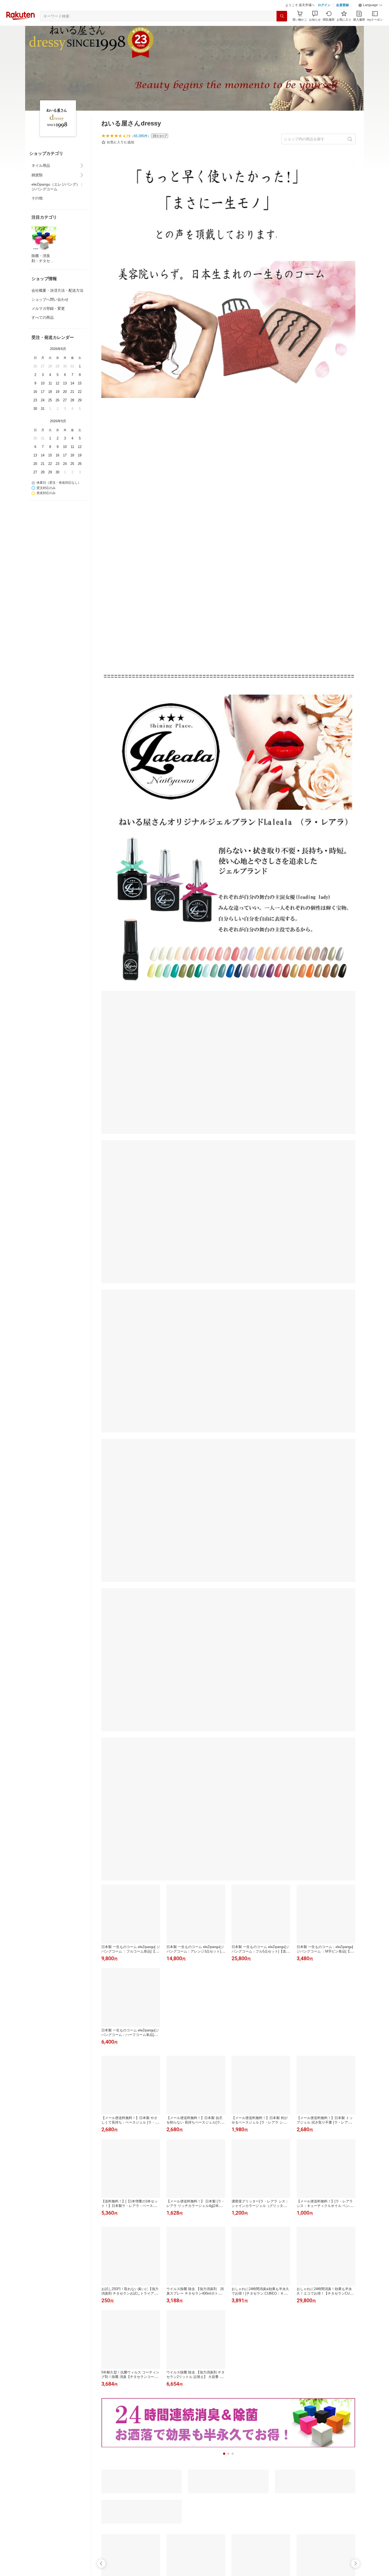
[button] (370, 19)
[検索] (282, 29)
